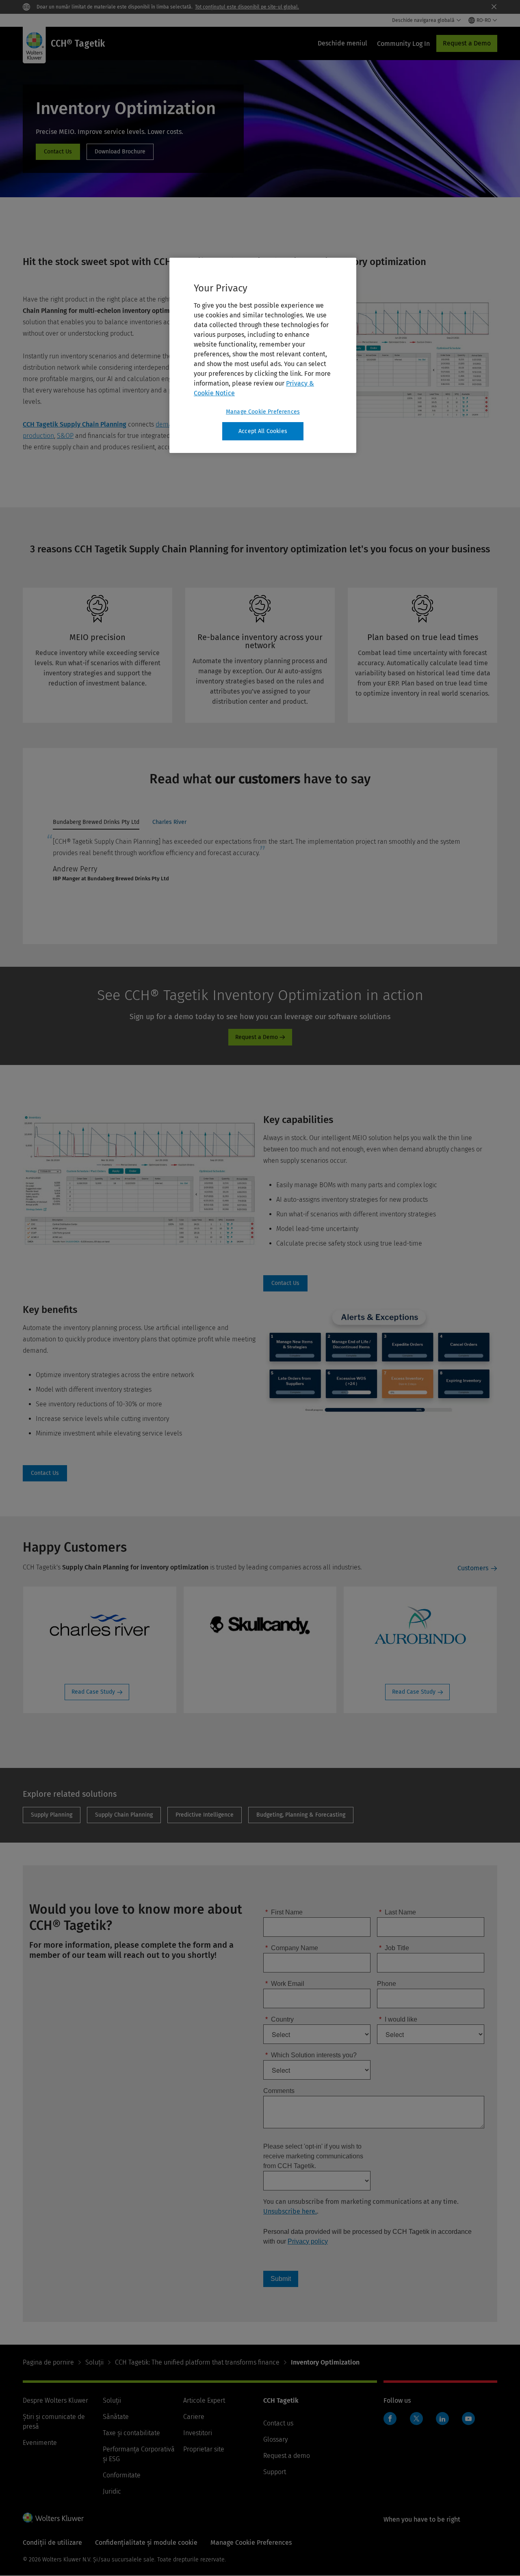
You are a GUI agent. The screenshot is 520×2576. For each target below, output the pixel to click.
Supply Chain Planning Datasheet (120, 152)
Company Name (292, 1948)
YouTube (468, 2419)
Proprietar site (204, 2449)
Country (279, 2019)
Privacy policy (308, 2241)
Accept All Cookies (263, 431)
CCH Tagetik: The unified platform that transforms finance (197, 2362)
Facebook (390, 2419)
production (38, 436)
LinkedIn (442, 2419)
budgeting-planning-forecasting (301, 1815)
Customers (473, 1568)
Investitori (198, 2433)
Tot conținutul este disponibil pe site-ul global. (247, 7)
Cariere (194, 2417)
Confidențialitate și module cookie (146, 2543)
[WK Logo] (53, 2518)
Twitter (416, 2419)
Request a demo (287, 2456)
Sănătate (116, 2417)
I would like (398, 2019)
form (58, 152)
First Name (284, 1912)
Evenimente (40, 2443)
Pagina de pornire (48, 2362)
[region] (263, 356)
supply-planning (52, 1815)
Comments (279, 2091)
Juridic (112, 2491)
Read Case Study (93, 1692)
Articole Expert (204, 2400)
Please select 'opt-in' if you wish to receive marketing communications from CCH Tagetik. (313, 2156)
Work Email (285, 1984)
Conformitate (122, 2475)
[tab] (96, 824)
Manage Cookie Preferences (263, 412)
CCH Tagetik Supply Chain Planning (75, 424)
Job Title (394, 1948)
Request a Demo (467, 43)
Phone (387, 1984)
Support (275, 2472)
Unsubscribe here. (290, 2211)
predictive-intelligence (205, 1815)
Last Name (398, 1912)
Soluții (94, 2362)
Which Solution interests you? (311, 2055)
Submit (281, 2279)
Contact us (278, 2423)
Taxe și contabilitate (131, 2433)
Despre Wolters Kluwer (55, 2400)
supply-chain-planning (124, 1815)
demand (168, 424)
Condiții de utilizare (52, 2543)
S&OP (65, 436)
